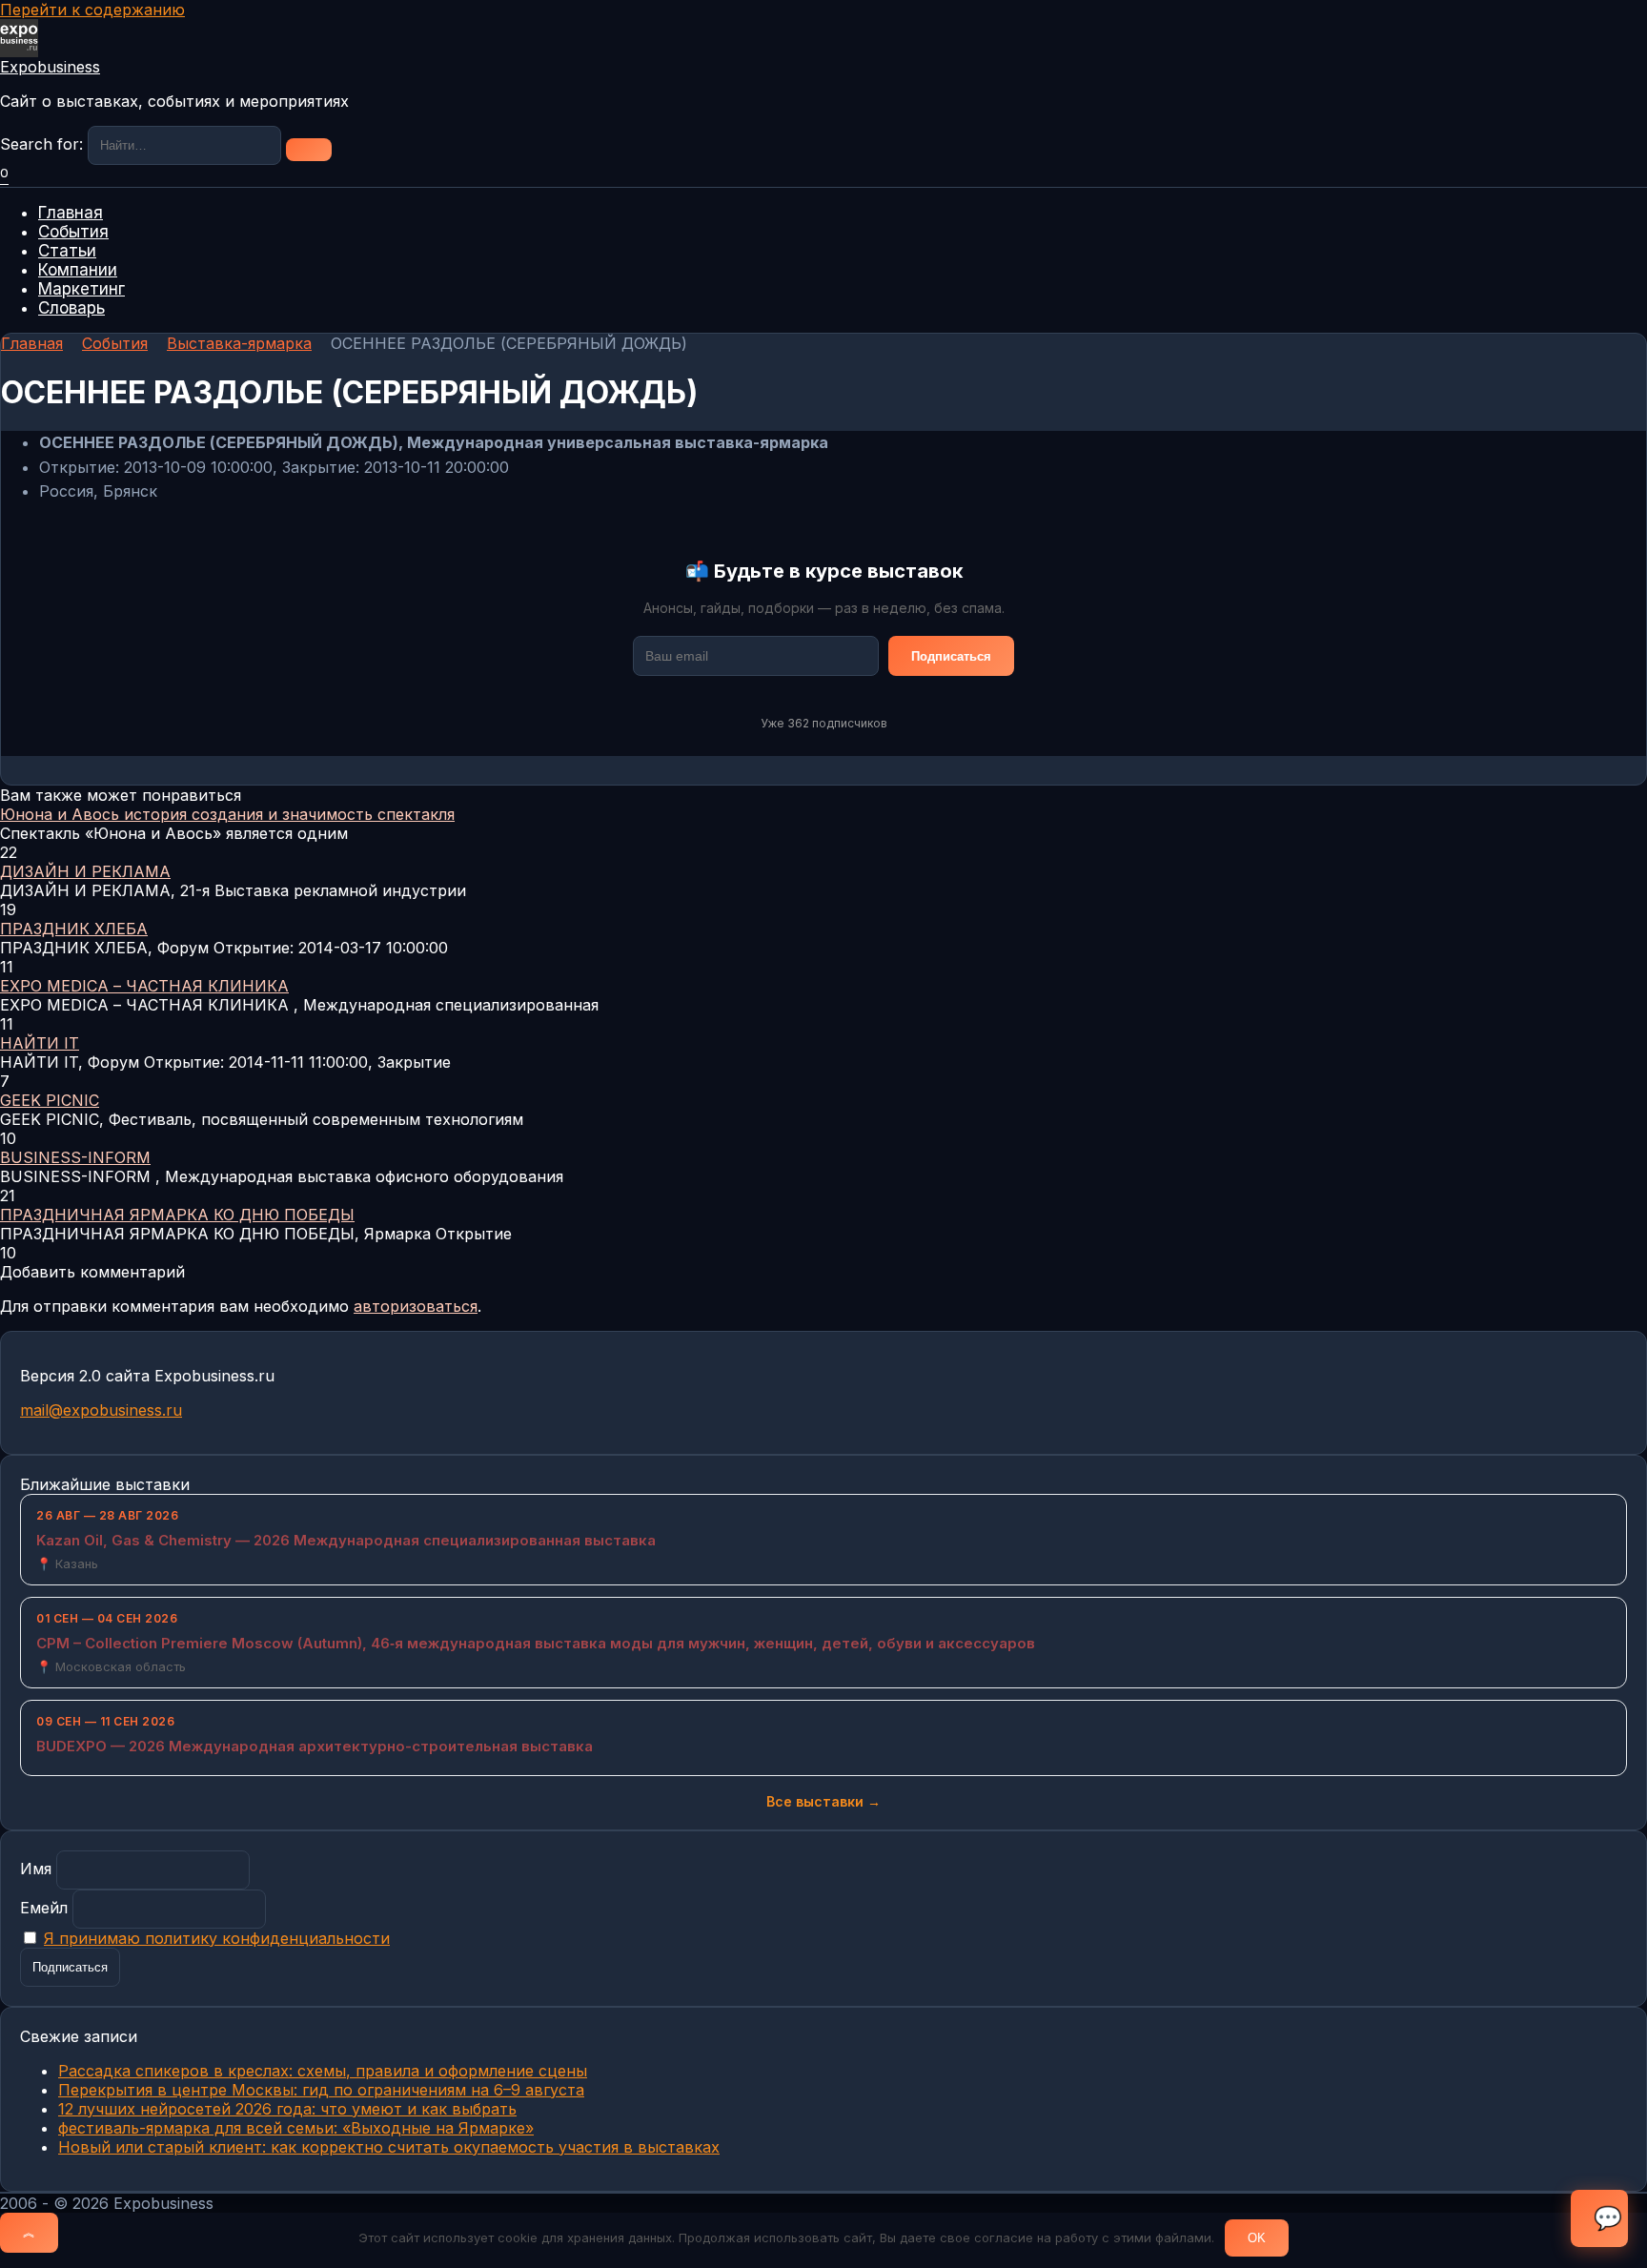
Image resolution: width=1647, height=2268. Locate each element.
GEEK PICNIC (50, 1100)
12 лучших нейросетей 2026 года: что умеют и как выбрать (287, 2109)
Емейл (44, 1908)
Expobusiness (50, 67)
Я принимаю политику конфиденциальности (217, 1938)
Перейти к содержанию (92, 10)
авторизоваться (416, 1306)
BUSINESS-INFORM (75, 1157)
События (73, 232)
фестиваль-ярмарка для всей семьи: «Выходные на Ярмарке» (296, 2128)
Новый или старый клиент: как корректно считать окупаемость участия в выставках (389, 2147)
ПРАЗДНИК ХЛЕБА (74, 929)
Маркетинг (81, 289)
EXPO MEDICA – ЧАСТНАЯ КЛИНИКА (144, 986)
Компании (78, 270)
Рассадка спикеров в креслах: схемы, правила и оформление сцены (323, 2071)
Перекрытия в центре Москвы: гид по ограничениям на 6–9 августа (321, 2090)
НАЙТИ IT (40, 1043)
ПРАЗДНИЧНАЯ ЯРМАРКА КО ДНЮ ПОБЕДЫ (177, 1215)
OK (1257, 2238)
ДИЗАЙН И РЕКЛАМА (85, 871)
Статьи (67, 251)
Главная (71, 213)
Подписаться (951, 656)
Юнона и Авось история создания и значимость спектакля (227, 814)
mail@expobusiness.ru (101, 1410)
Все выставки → (823, 1801)
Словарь (71, 308)
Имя (36, 1869)
